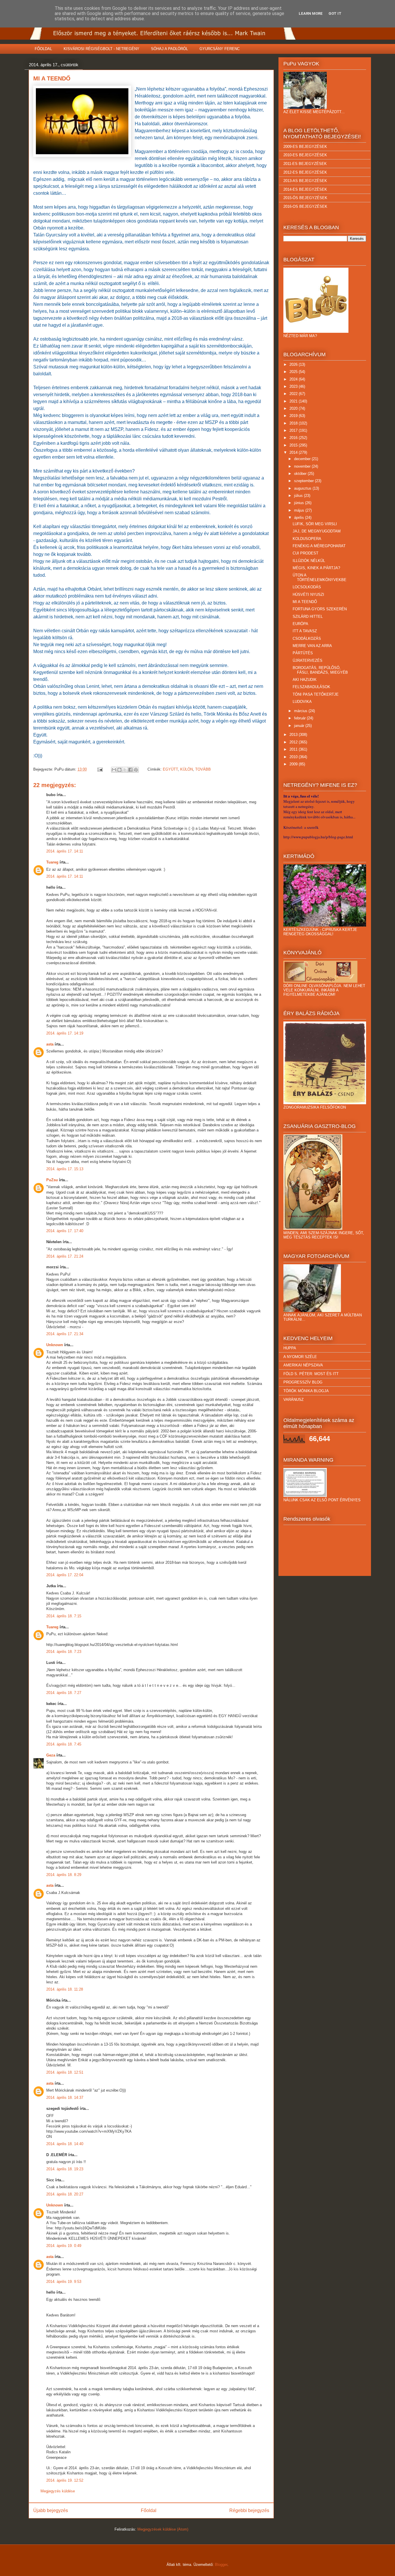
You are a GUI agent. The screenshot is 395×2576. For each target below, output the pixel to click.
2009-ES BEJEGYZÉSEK (305, 147)
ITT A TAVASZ (305, 631)
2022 (294, 394)
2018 (294, 423)
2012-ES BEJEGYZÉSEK (305, 172)
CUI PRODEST (306, 553)
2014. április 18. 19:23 (65, 2169)
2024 (294, 379)
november (303, 466)
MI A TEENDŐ (305, 602)
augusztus (303, 488)
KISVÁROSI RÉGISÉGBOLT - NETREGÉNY (101, 49)
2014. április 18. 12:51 (65, 2072)
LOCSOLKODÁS (307, 587)
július (299, 496)
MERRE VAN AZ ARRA (312, 646)
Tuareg (52, 862)
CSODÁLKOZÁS (307, 639)
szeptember (304, 481)
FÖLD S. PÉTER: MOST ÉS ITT (311, 1374)
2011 (294, 749)
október (301, 474)
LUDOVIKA (302, 702)
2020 (294, 408)
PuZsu (52, 1180)
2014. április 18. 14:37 (65, 2098)
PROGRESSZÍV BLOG (303, 1382)
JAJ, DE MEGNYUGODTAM (317, 531)
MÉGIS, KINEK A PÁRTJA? (316, 568)
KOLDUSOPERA (307, 539)
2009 (294, 764)
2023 (294, 386)
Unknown (55, 1345)
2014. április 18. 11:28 (65, 1989)
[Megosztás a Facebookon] (130, 770)
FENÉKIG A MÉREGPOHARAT (319, 546)
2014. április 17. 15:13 (65, 1169)
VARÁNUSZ (294, 1400)
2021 (294, 401)
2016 (294, 438)
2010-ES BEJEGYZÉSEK (305, 155)
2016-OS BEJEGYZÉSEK (305, 206)
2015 (294, 445)
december (303, 459)
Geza (51, 1755)
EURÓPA (300, 624)
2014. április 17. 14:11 (65, 851)
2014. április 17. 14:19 (65, 1033)
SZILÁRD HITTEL (308, 617)
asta (50, 1044)
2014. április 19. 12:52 (65, 2480)
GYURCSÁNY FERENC (220, 49)
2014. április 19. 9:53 (64, 2282)
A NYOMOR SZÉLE (300, 1357)
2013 (294, 735)
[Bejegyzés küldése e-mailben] (100, 769)
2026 (294, 364)
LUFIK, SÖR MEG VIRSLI (315, 524)
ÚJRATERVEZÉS (308, 660)
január (300, 726)
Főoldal (149, 2510)
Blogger (221, 2565)
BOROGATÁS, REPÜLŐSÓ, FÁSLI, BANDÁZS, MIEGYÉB (320, 670)
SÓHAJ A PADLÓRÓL (169, 49)
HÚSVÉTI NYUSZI (308, 595)
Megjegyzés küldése (58, 2491)
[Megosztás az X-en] (125, 770)
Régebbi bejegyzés (249, 2510)
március (301, 711)
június (300, 503)
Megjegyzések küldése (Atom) (163, 2529)
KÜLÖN (187, 769)
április (300, 518)
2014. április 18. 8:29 (64, 1875)
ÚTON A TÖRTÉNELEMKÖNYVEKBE (320, 577)
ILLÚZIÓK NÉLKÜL (309, 561)
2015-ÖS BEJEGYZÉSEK (305, 198)
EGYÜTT (170, 769)
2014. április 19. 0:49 (64, 2246)
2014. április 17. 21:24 (65, 1256)
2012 (294, 742)
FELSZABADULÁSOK (311, 687)
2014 (294, 452)
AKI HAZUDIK (305, 680)
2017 (294, 430)
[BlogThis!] (119, 770)
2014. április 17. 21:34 (65, 1334)
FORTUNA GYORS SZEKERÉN (320, 609)
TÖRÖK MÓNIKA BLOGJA (306, 1391)
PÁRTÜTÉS (303, 653)
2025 (294, 372)
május (300, 510)
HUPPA (290, 1348)
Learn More (311, 13)
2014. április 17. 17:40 (65, 1231)
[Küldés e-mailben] (114, 770)
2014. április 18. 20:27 (65, 2194)
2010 (294, 757)
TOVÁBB (203, 769)
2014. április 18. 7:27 (64, 1693)
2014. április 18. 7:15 (64, 1616)
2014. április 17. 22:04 (65, 1575)
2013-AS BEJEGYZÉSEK (305, 181)
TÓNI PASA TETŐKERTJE (316, 694)
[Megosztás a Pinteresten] (136, 770)
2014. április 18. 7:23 (64, 1652)
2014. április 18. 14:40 (65, 2144)
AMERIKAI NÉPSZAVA (303, 1365)
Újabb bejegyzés (51, 2510)
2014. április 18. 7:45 (64, 1744)
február (300, 718)
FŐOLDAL (43, 49)
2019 (294, 416)
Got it (335, 13)
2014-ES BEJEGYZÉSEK (305, 189)
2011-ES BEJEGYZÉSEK (305, 164)
